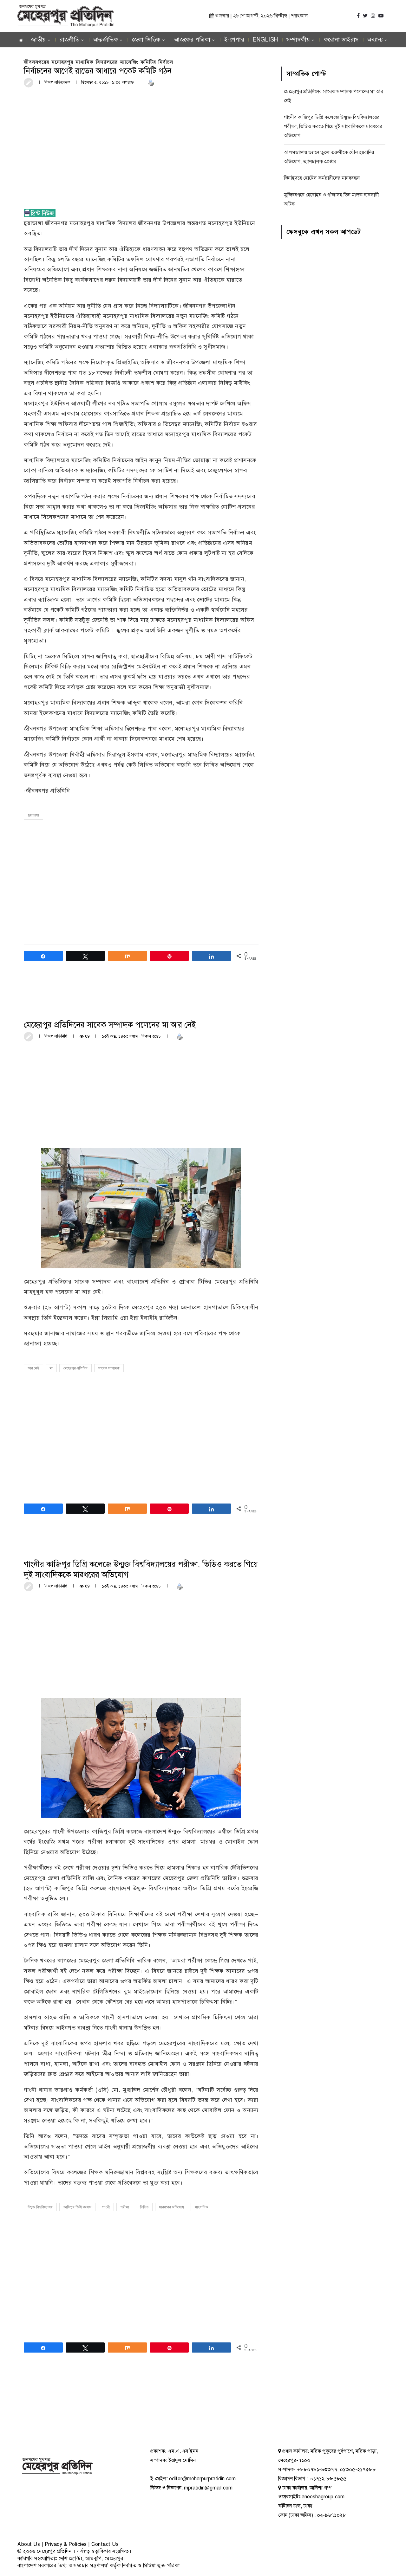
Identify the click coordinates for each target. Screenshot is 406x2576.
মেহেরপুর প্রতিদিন (75, 1368)
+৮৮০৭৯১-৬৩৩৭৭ (317, 2470)
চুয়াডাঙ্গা (33, 815)
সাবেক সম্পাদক (109, 1368)
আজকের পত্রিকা (192, 40)
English (265, 40)
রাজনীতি (69, 40)
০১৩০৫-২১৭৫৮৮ (358, 2470)
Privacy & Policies (66, 2544)
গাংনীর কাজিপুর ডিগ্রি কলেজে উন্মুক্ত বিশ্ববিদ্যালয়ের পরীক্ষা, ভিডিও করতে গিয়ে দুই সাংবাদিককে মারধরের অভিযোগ (333, 126)
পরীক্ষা (125, 2207)
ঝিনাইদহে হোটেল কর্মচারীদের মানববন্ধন (322, 178)
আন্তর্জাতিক (106, 40)
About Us (29, 2544)
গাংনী (106, 2207)
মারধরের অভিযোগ (172, 2207)
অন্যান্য (375, 40)
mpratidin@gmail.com (208, 2488)
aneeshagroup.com (323, 2497)
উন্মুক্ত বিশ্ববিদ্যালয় (40, 2207)
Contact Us (105, 2544)
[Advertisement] (141, 140)
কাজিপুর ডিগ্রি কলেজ (77, 2207)
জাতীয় (39, 40)
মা (51, 1368)
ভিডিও (144, 2207)
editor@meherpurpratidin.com (202, 2479)
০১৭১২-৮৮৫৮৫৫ (328, 2479)
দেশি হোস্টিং (71, 2559)
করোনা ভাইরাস (341, 40)
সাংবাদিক (201, 2207)
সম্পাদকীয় (298, 40)
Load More (141, 2402)
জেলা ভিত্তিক (146, 40)
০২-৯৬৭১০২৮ (331, 2515)
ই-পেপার (234, 40)
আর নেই (33, 1368)
